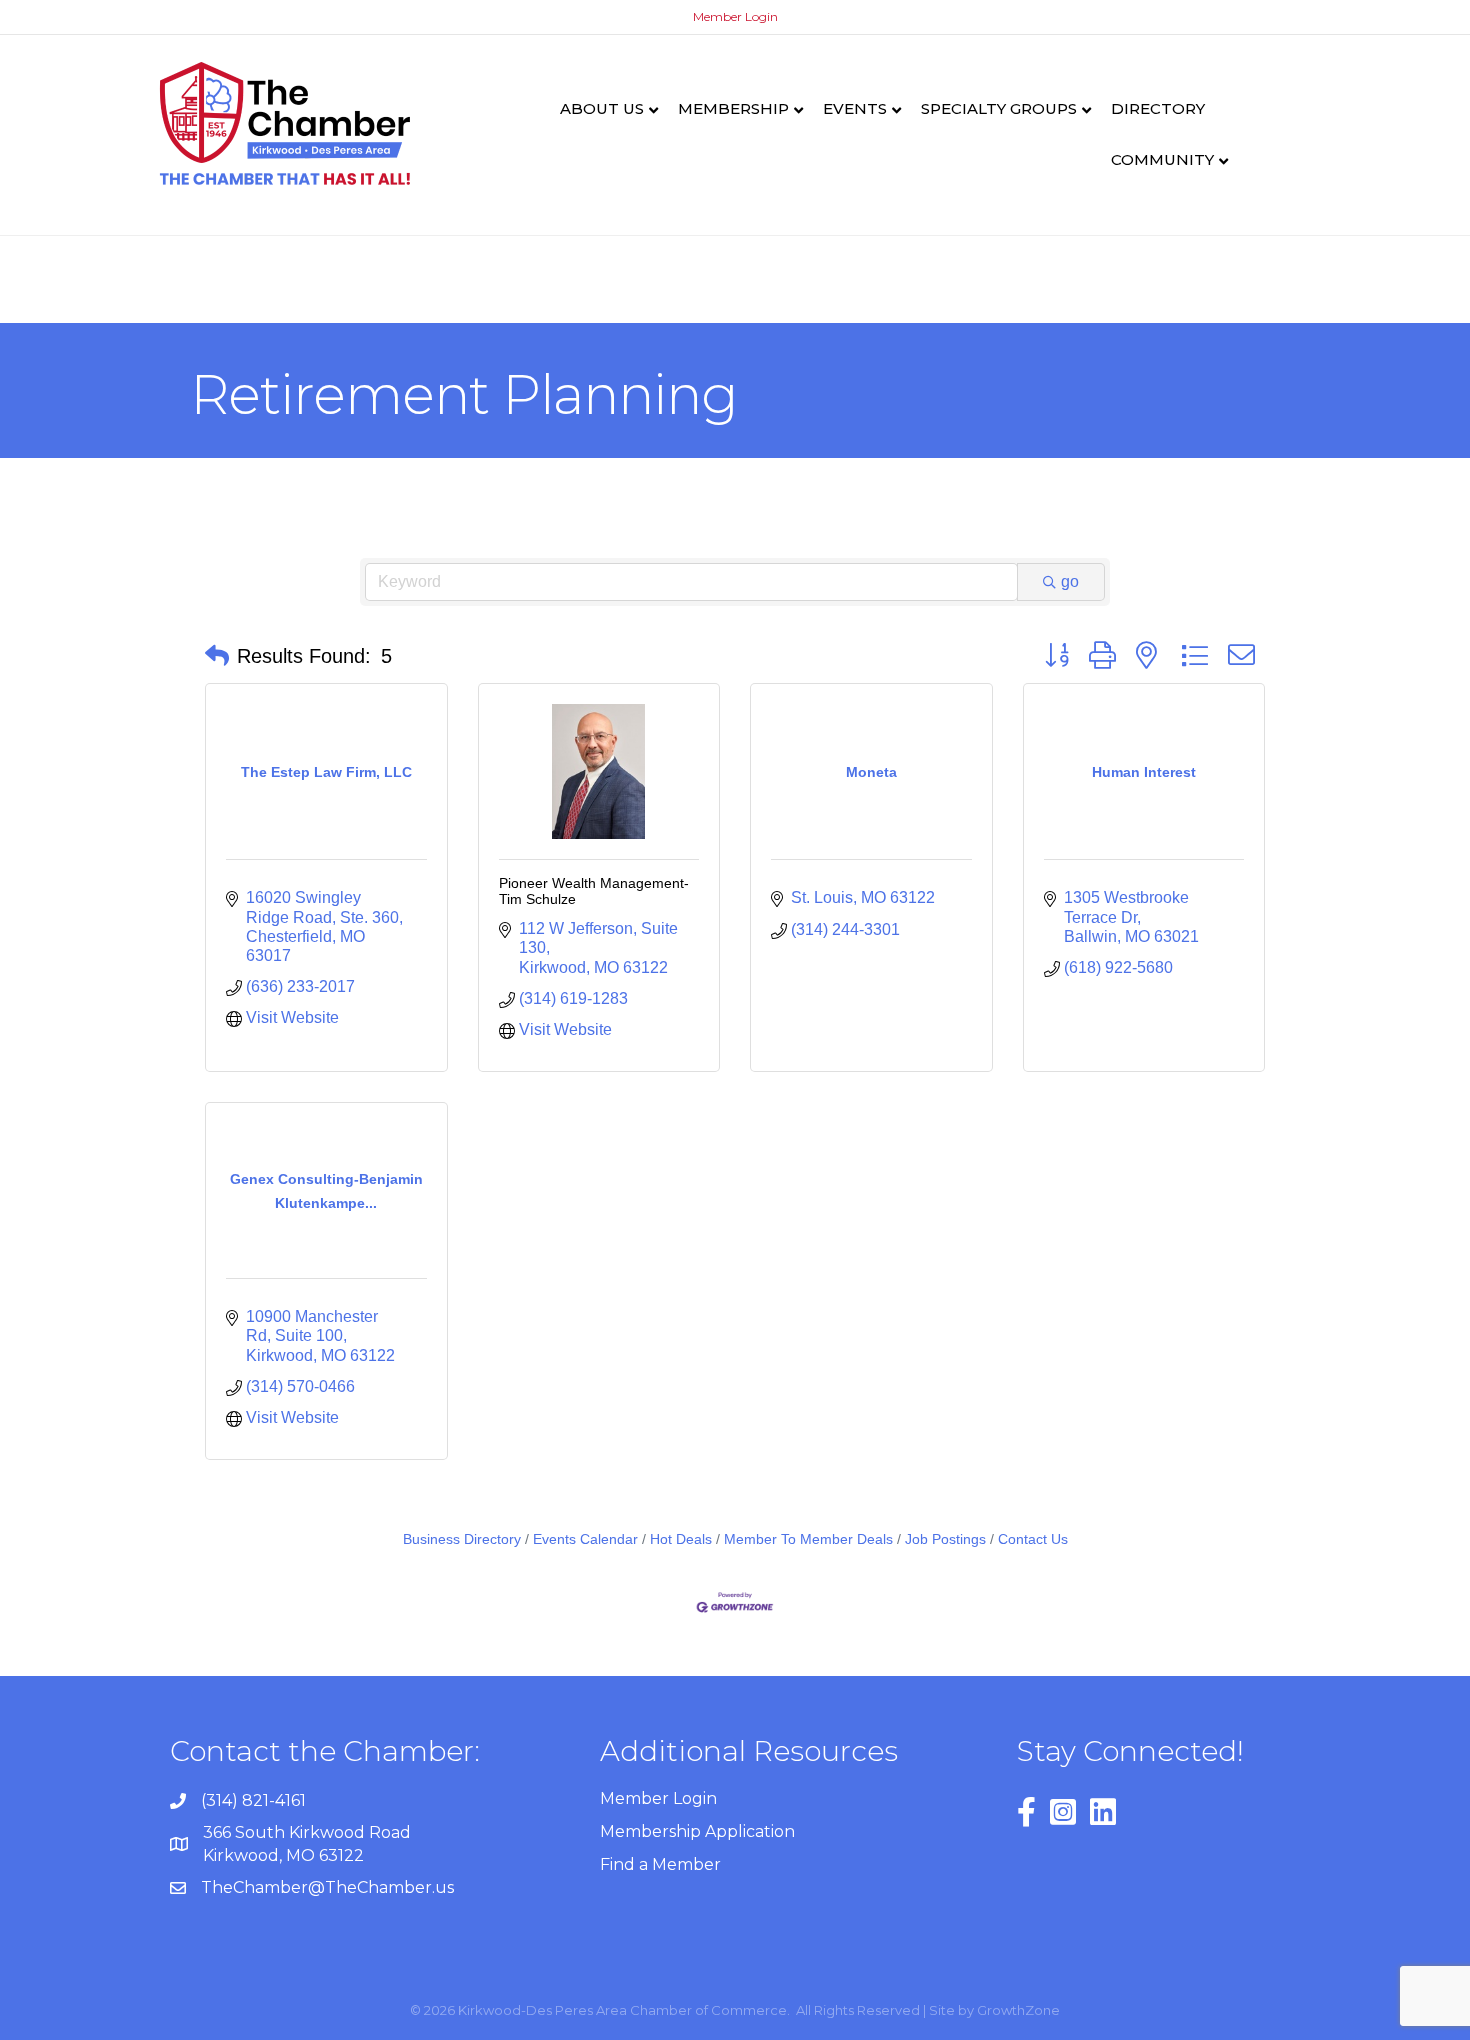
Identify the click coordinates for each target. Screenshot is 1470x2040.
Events (855, 108)
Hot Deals (681, 1539)
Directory (1158, 108)
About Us (602, 108)
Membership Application (697, 1831)
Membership (733, 108)
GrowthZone (1018, 2010)
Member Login (735, 16)
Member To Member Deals (808, 1539)
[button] (217, 656)
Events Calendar (585, 1539)
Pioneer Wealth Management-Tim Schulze (594, 890)
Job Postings (945, 1539)
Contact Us (1033, 1539)
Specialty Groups (999, 108)
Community (1162, 159)
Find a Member (660, 1864)
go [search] (1070, 581)
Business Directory (462, 1539)
